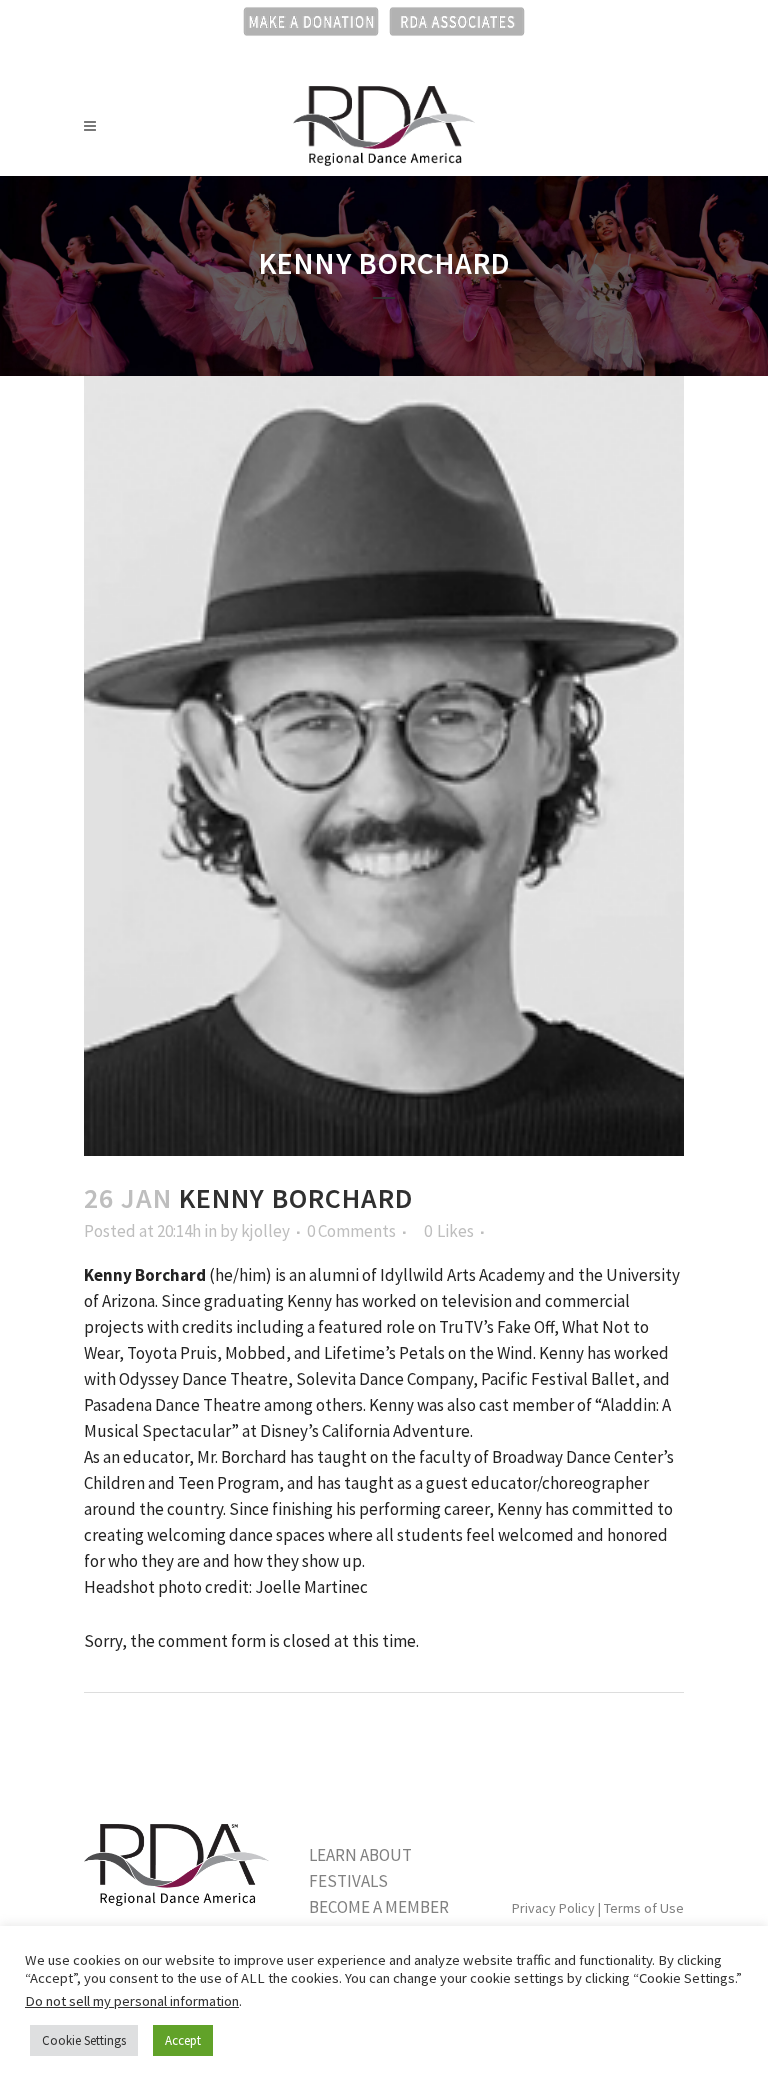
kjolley (265, 1231)
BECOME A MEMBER (379, 1907)
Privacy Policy (553, 1908)
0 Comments (351, 1231)
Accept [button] (183, 2040)
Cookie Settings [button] (84, 2040)
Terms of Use (644, 1908)
